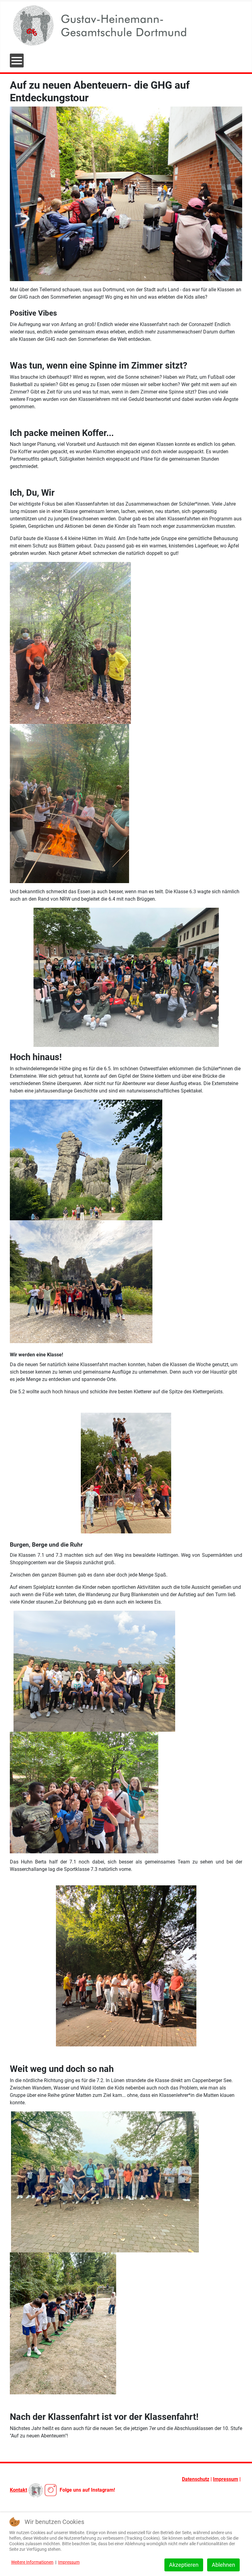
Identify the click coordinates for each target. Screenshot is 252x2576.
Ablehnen (223, 2565)
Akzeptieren (184, 2565)
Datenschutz (196, 2479)
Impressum (226, 2479)
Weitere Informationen (32, 2562)
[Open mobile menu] (17, 61)
